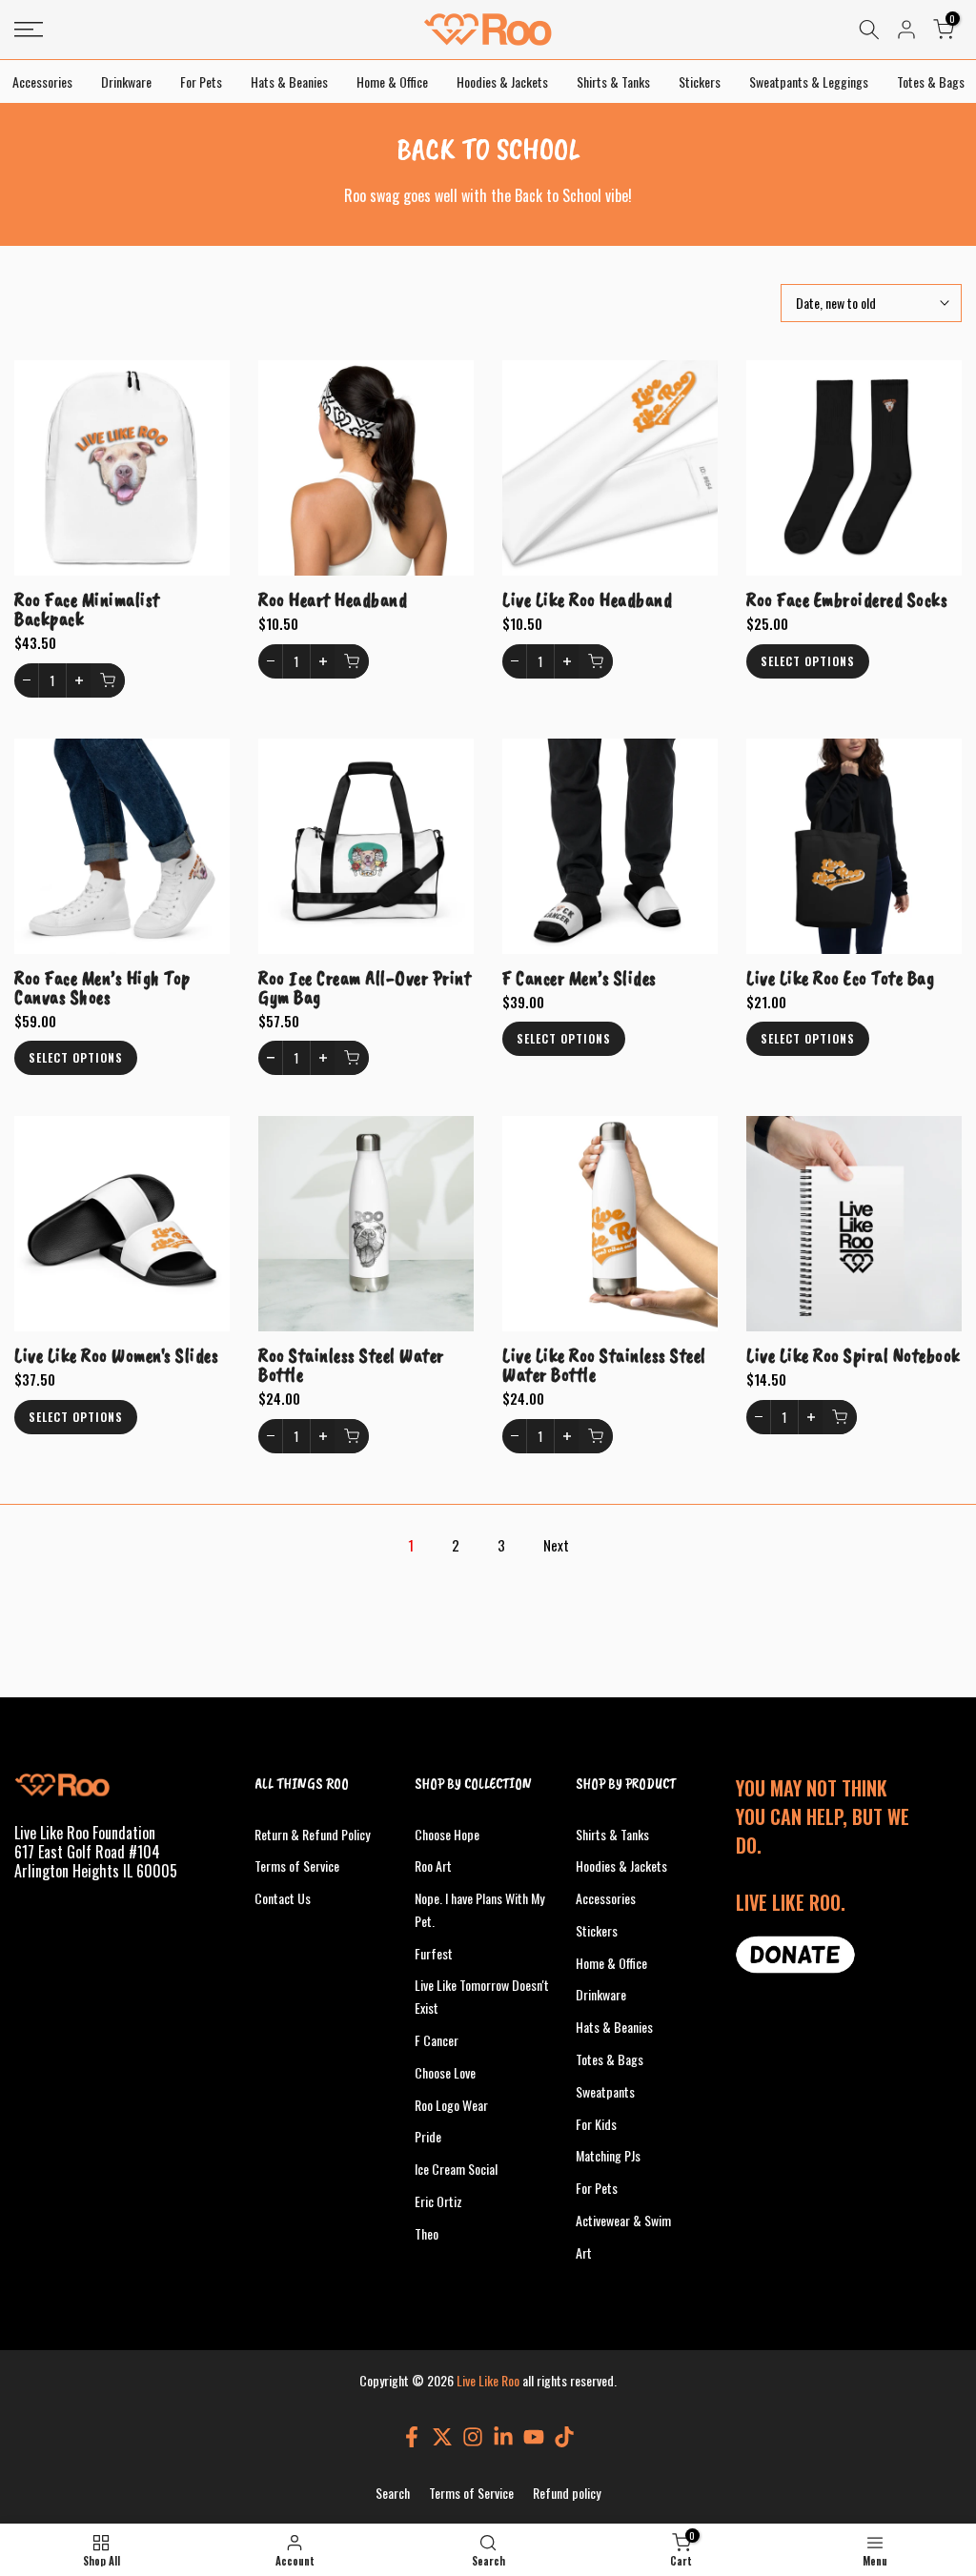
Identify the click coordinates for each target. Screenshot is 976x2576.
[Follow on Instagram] (473, 2436)
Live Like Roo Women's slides (116, 1355)
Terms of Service (297, 1866)
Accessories (42, 81)
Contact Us (283, 1898)
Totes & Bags (931, 81)
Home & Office (392, 81)
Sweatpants (605, 2091)
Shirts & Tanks (613, 81)
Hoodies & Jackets (502, 81)
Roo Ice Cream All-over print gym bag (365, 987)
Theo (427, 2233)
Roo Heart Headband (333, 599)
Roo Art (433, 1866)
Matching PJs (608, 2155)
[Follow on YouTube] (534, 2436)
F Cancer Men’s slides (579, 978)
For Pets (201, 81)
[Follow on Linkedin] (503, 2436)
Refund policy (567, 2493)
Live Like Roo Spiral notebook (854, 1355)
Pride (428, 2136)
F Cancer (437, 2040)
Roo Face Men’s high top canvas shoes (102, 987)
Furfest (434, 1953)
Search (393, 2493)
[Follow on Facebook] (412, 2436)
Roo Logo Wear (451, 2105)
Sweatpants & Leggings (809, 81)
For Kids (596, 2124)
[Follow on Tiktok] (564, 2436)
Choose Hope (447, 1834)
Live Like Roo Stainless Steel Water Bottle (604, 1365)
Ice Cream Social (456, 2169)
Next (556, 1545)
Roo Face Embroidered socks (847, 599)
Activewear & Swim (623, 2220)
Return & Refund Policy (312, 1834)
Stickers (700, 81)
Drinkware (126, 81)
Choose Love (445, 2072)
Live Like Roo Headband (587, 599)
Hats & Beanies (289, 81)
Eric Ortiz (438, 2201)
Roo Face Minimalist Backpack (87, 609)
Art (584, 2252)
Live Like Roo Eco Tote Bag (840, 978)
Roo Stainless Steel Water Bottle (351, 1365)
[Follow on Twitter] (442, 2436)
